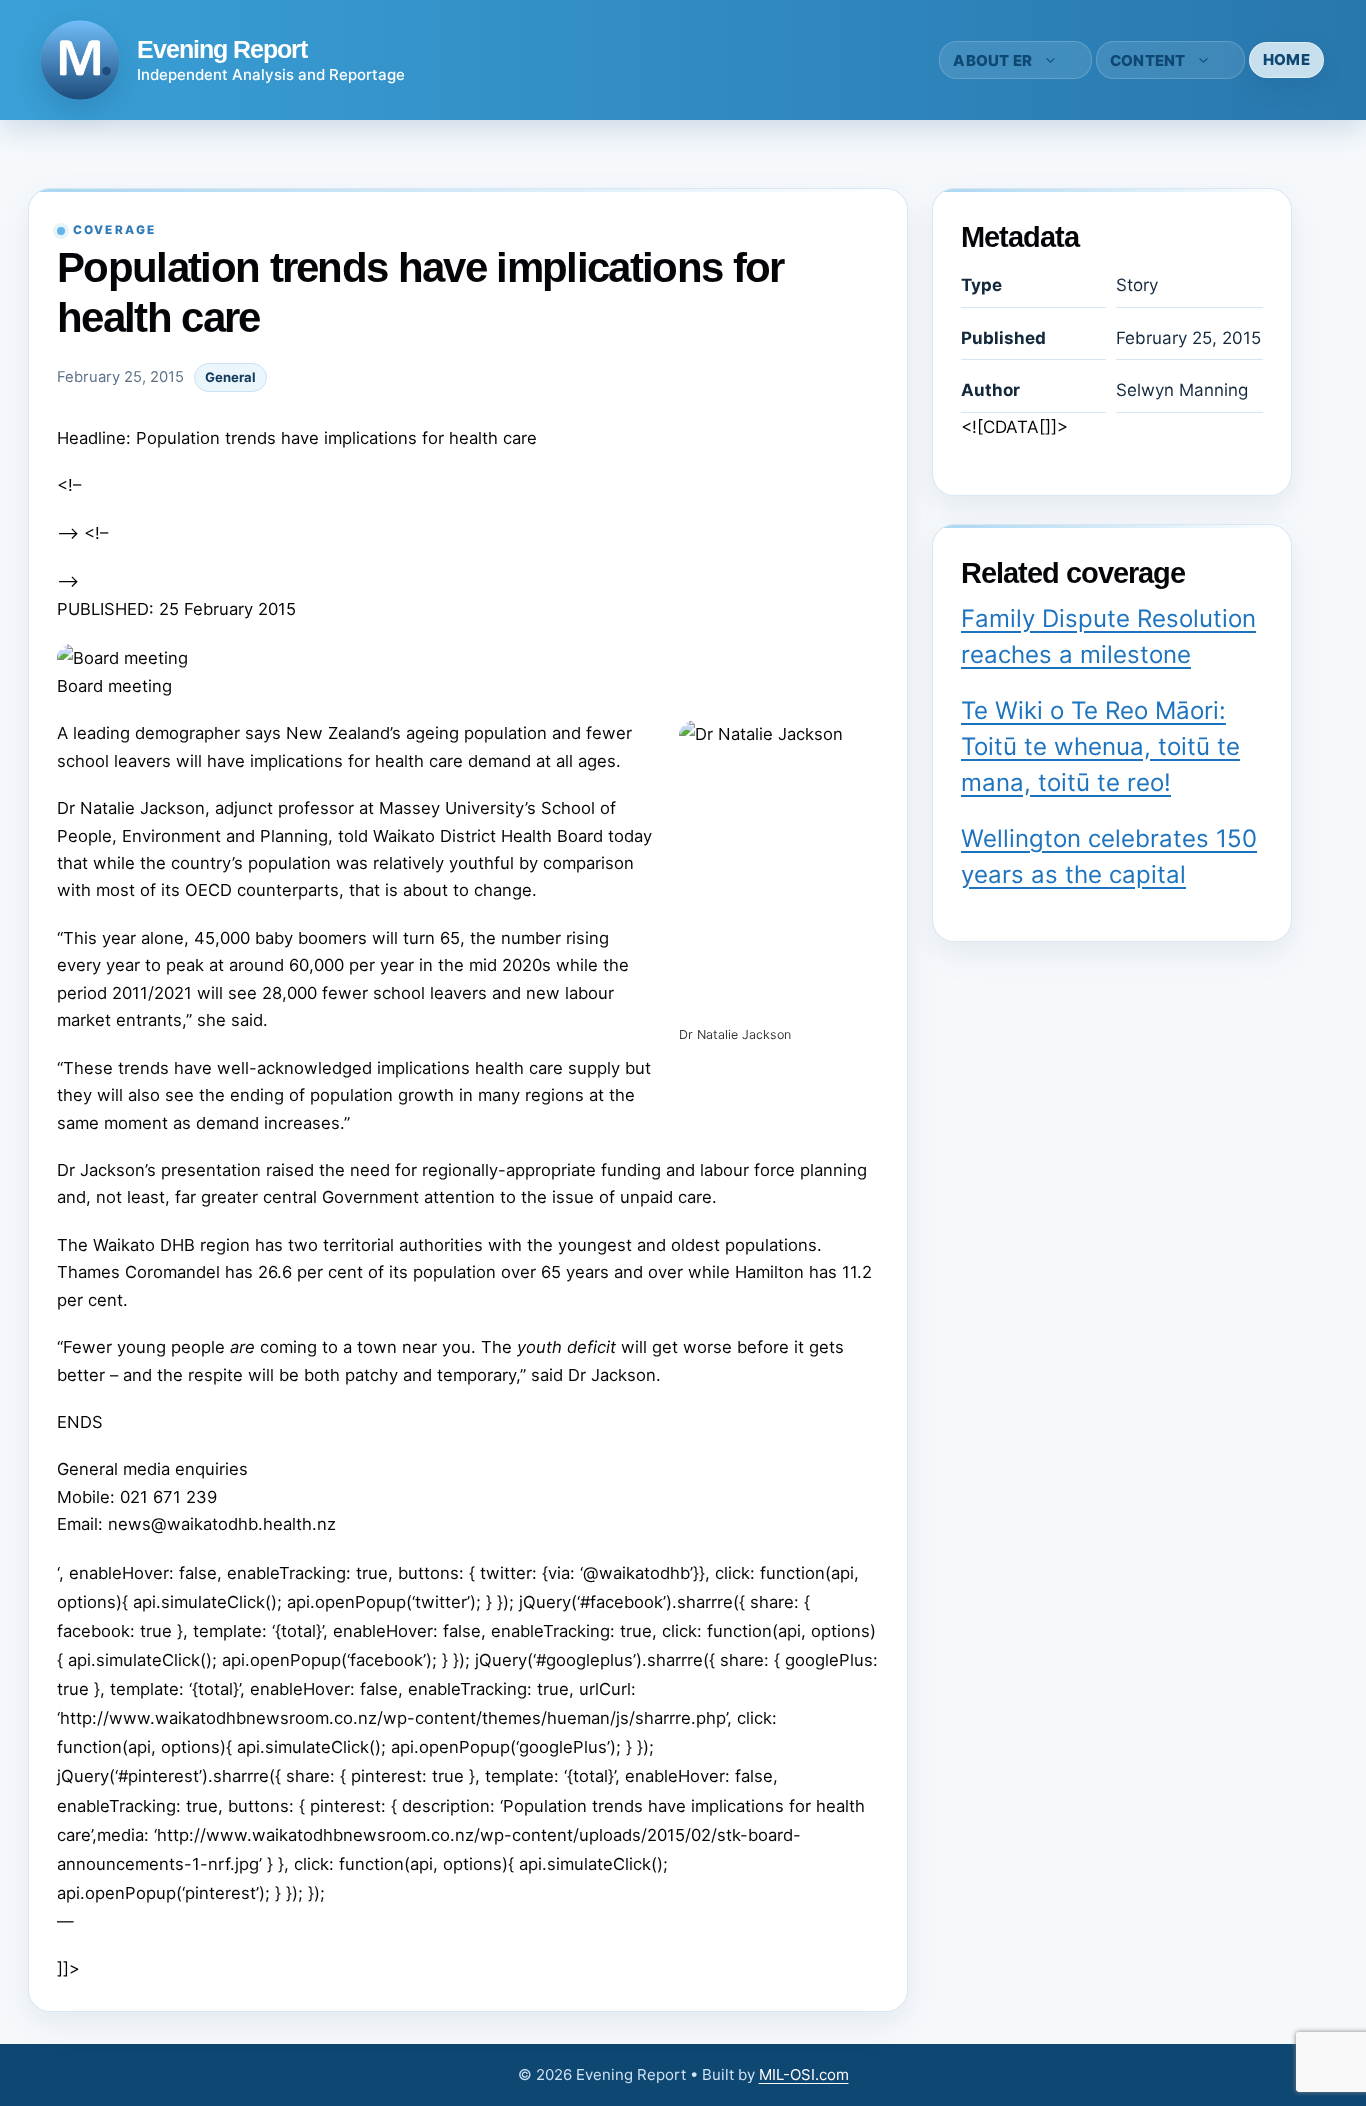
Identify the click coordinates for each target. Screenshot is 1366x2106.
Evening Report (222, 49)
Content (1148, 60)
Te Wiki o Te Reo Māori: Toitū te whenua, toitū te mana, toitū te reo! (1100, 746)
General (230, 377)
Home (1286, 59)
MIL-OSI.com (804, 2074)
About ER (992, 60)
